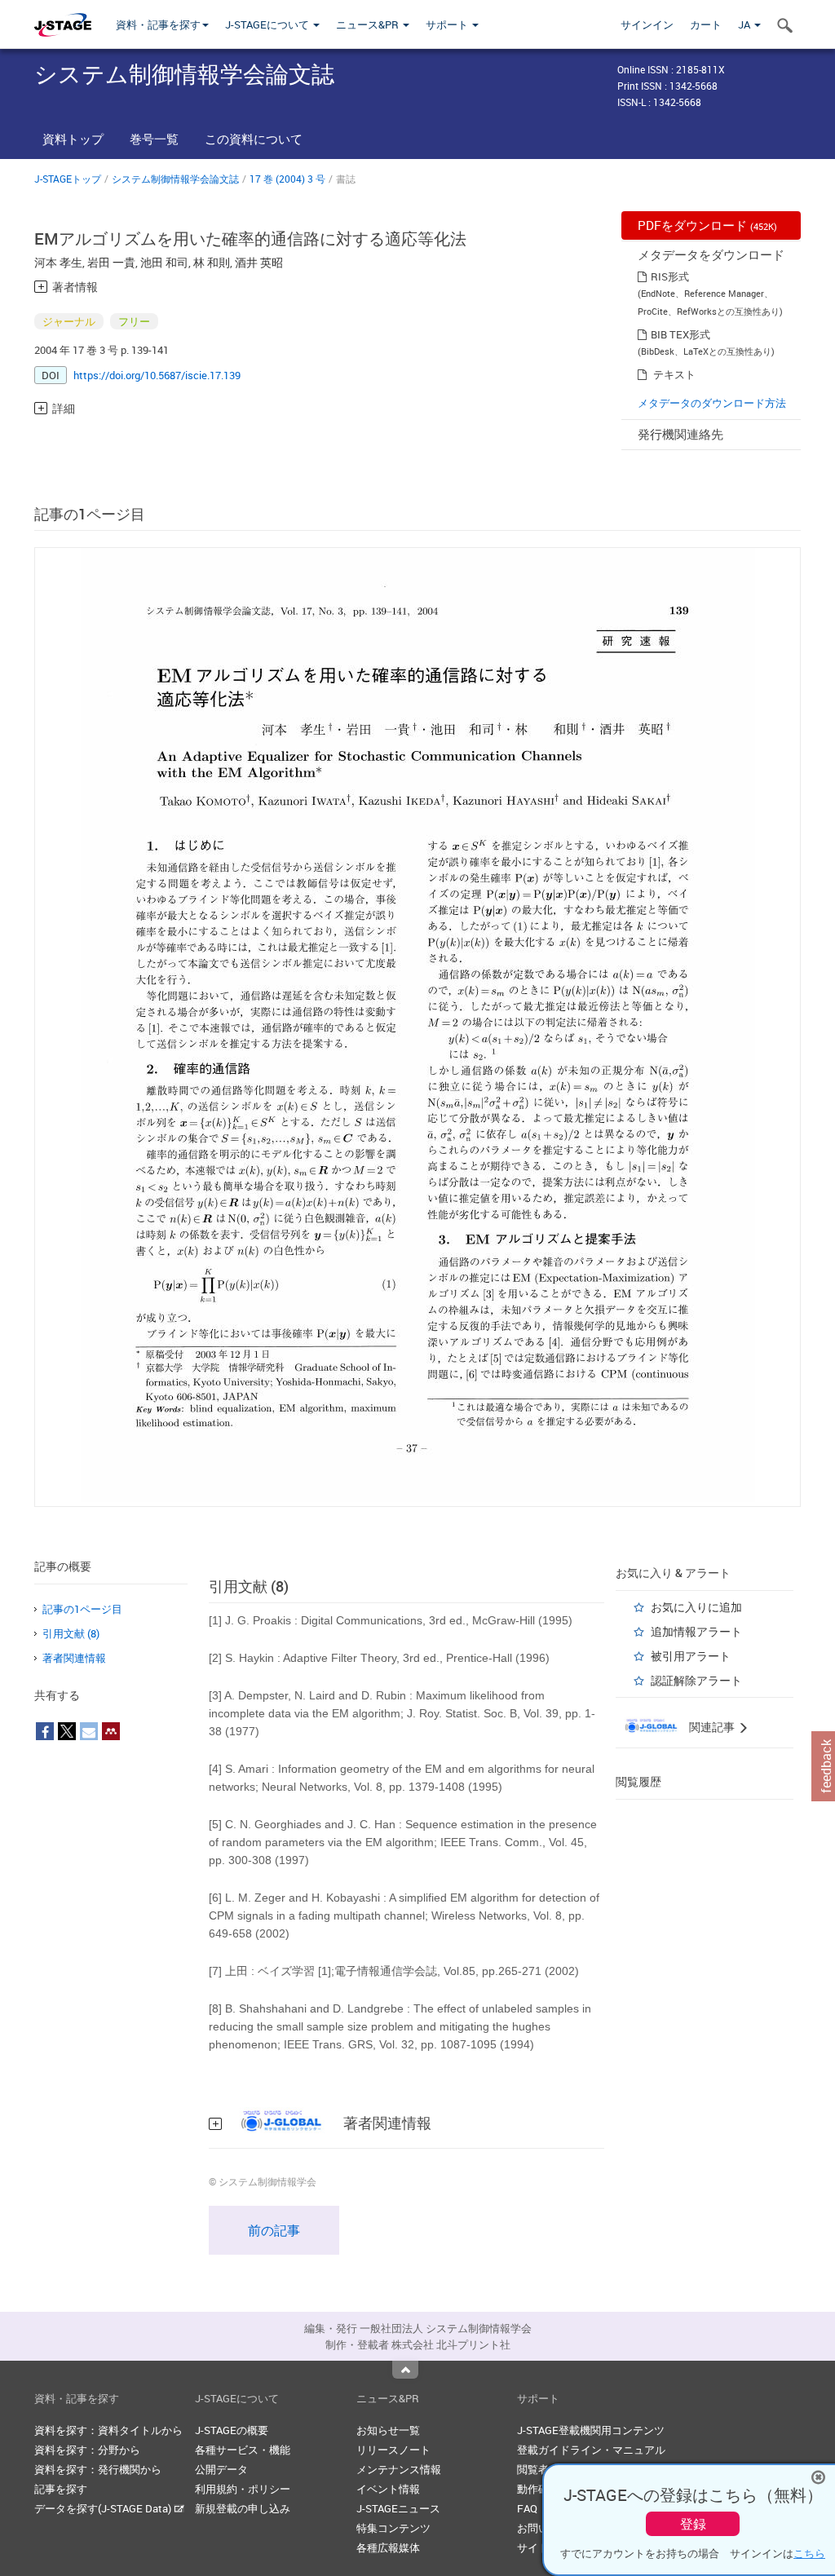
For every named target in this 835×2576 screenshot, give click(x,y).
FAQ (527, 2508)
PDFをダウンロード (707, 225)
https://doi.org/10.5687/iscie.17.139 (157, 375)
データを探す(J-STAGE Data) (104, 2508)
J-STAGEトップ (68, 179)
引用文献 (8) (71, 1633)
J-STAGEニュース (398, 2508)
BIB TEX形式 (680, 334)
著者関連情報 (74, 1658)
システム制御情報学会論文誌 (175, 179)
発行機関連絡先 (680, 434)
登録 (693, 2524)
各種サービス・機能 (243, 2450)
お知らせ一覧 (388, 2430)
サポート (448, 24)
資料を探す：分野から (87, 2450)
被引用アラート (691, 1656)
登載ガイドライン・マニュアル (591, 2450)
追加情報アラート (696, 1631)
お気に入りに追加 (696, 1607)
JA (745, 24)
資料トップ (73, 139)
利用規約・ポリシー (243, 2489)
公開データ (221, 2469)
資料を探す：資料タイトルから (108, 2430)
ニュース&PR (369, 24)
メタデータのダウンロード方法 (712, 403)
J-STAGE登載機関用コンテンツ (591, 2430)
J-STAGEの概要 (232, 2430)
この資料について (254, 139)
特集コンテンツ (393, 2528)
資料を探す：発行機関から (98, 2469)
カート (706, 24)
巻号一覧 (154, 139)
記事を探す (61, 2489)
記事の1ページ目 (82, 1609)
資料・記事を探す (158, 24)
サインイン (647, 24)
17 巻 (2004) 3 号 (287, 179)
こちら (809, 2553)
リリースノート (393, 2450)
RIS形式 (670, 276)
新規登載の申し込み (243, 2508)
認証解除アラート (696, 1680)
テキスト (674, 374)
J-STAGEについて (268, 24)
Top (405, 2370)
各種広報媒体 (388, 2547)
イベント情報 (388, 2489)
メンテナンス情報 (399, 2469)
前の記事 (274, 2230)
